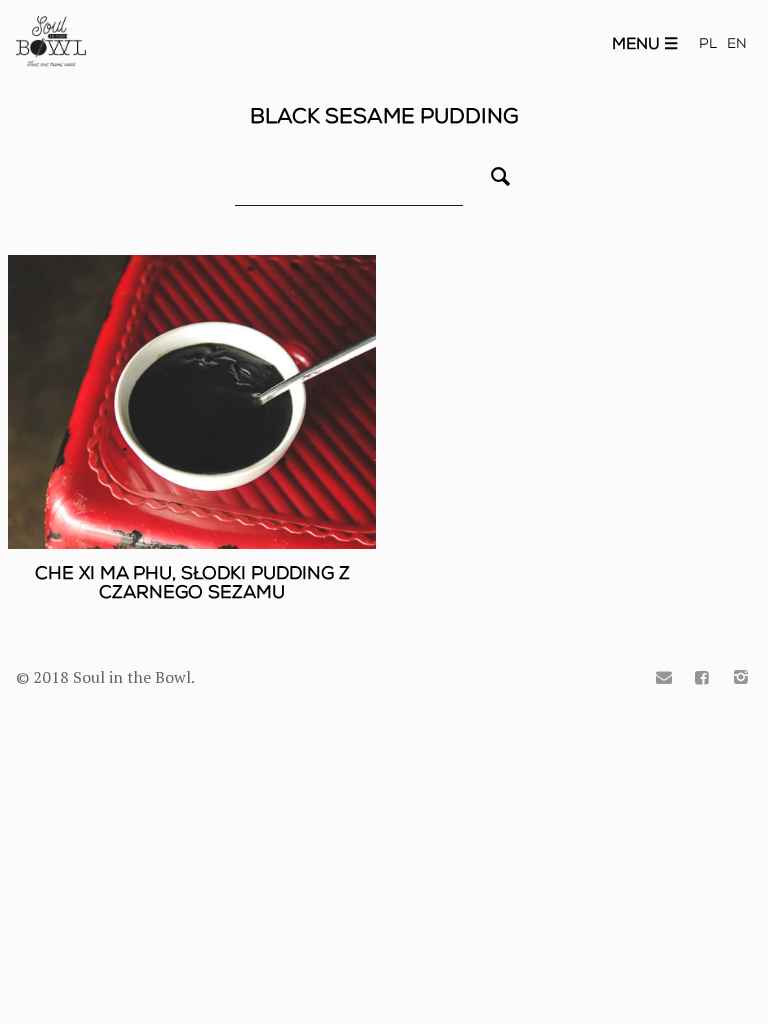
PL (708, 43)
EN (737, 43)
